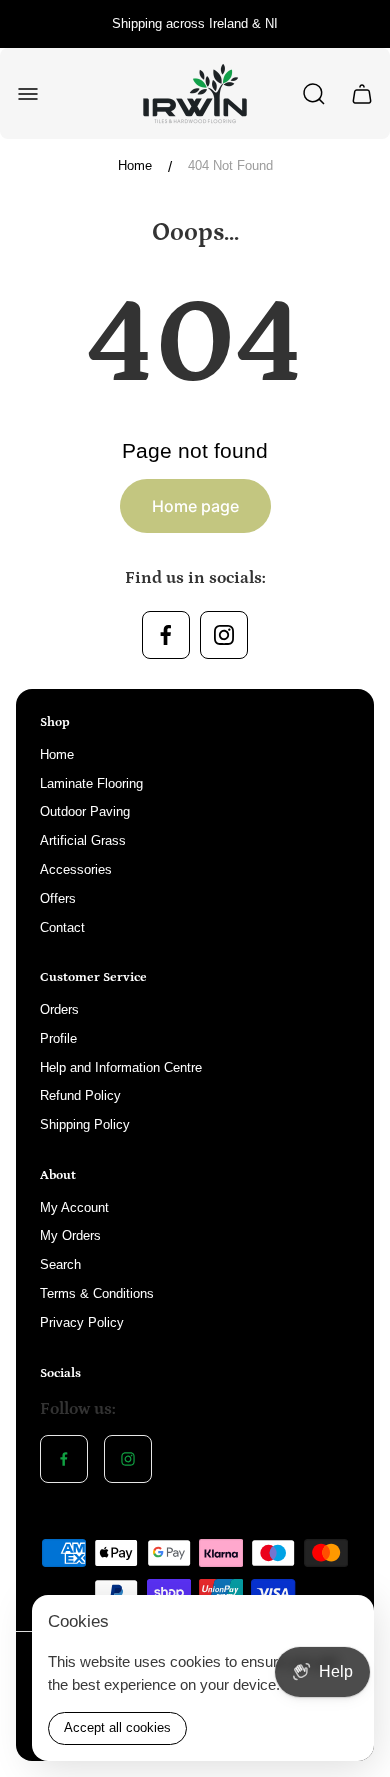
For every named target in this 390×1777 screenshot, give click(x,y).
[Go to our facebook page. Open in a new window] (166, 635)
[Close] (346, 1623)
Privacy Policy (82, 1322)
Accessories (76, 869)
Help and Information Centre (121, 1067)
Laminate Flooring (91, 783)
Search (60, 1264)
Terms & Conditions (97, 1293)
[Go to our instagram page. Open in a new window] (224, 635)
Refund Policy (80, 1095)
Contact (62, 927)
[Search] (314, 94)
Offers (58, 898)
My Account (74, 1207)
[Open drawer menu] (28, 94)
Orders (59, 1009)
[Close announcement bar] (362, 24)
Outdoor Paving (85, 811)
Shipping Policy (85, 1124)
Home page (195, 506)
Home (135, 165)
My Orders (70, 1235)
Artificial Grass (83, 840)
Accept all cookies (117, 1727)
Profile (58, 1038)
